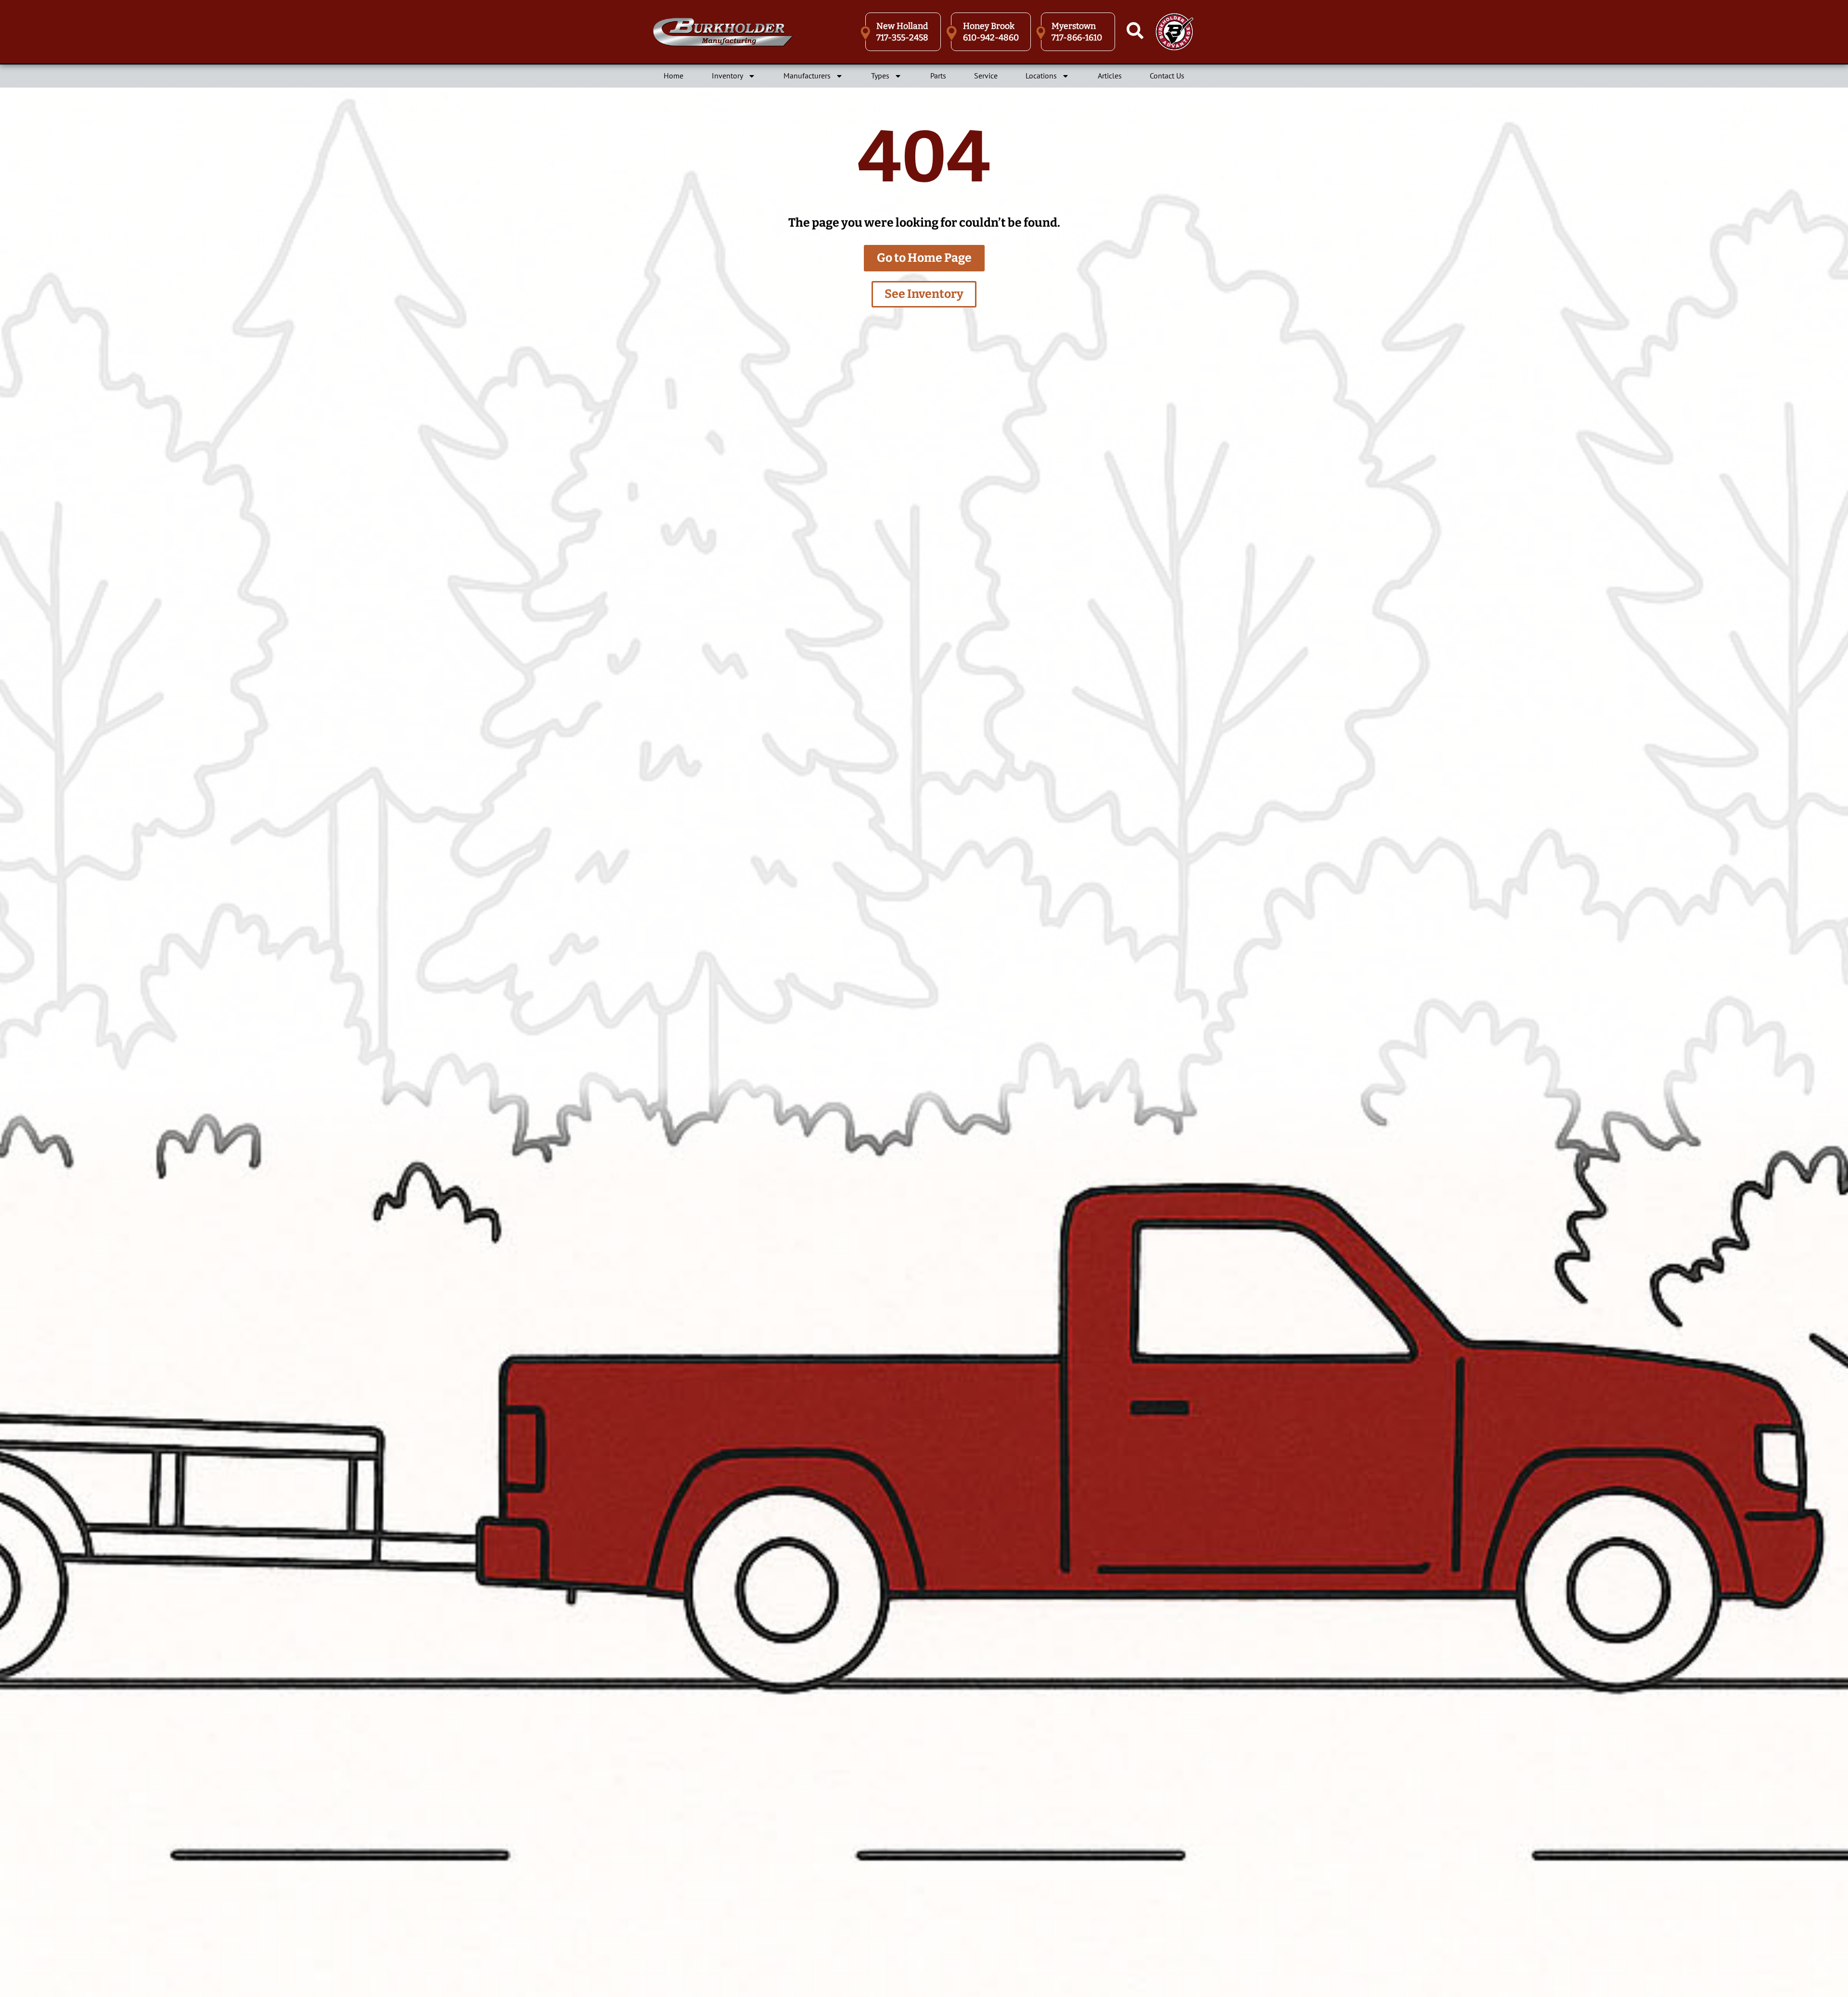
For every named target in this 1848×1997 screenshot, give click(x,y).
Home (674, 76)
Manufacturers (807, 76)
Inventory (727, 76)
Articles (1110, 76)
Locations (1041, 76)
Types (880, 76)
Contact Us (1167, 76)
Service (986, 76)
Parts (938, 76)
